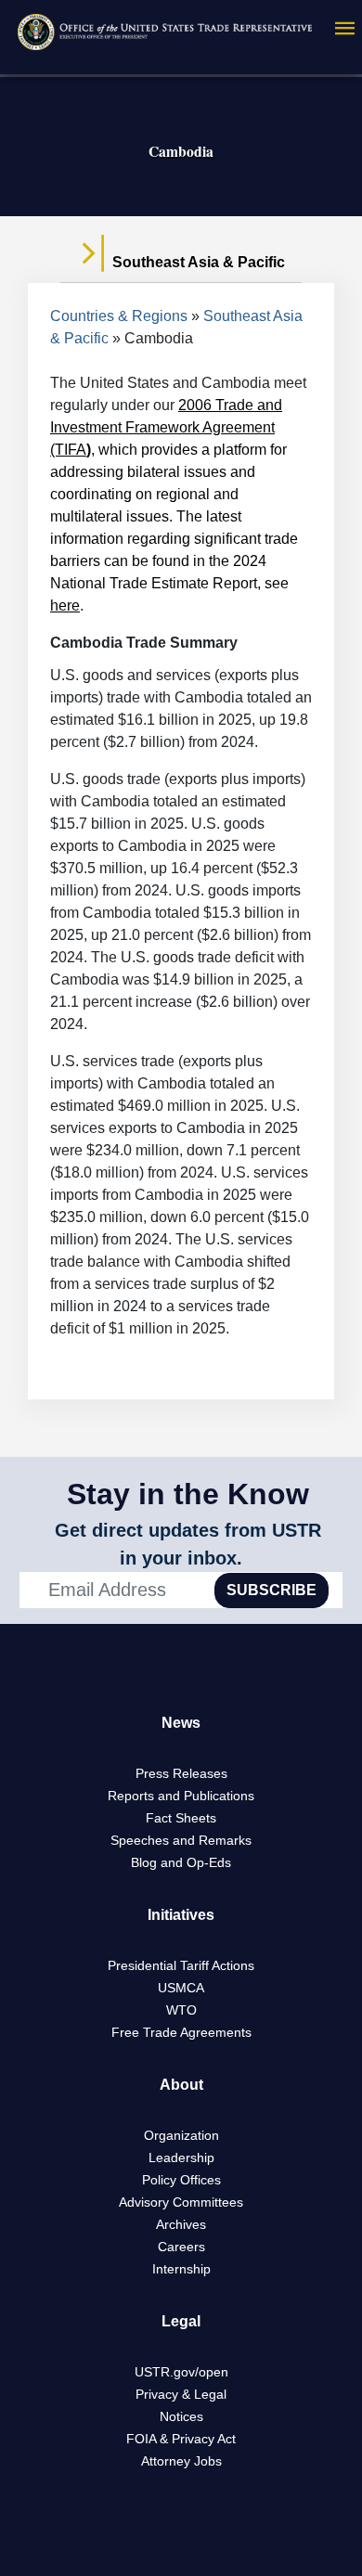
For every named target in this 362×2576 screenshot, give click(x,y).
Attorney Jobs (181, 2461)
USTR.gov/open (181, 2372)
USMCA (181, 1988)
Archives (181, 2224)
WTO (181, 2010)
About (181, 2085)
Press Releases (181, 1773)
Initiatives (181, 1915)
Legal (181, 2321)
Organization (181, 2135)
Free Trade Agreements (181, 2032)
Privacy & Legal (181, 2394)
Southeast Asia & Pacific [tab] (197, 262)
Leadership (181, 2157)
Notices (181, 2416)
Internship (181, 2269)
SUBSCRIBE (271, 1590)
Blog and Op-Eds (181, 1862)
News (181, 1723)
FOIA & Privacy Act (181, 2439)
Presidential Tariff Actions (181, 1965)
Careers (181, 2247)
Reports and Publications (181, 1796)
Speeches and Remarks (181, 1840)
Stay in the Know (188, 1494)
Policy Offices (181, 2180)
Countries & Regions (119, 316)
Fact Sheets (181, 1818)
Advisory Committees (181, 2202)
